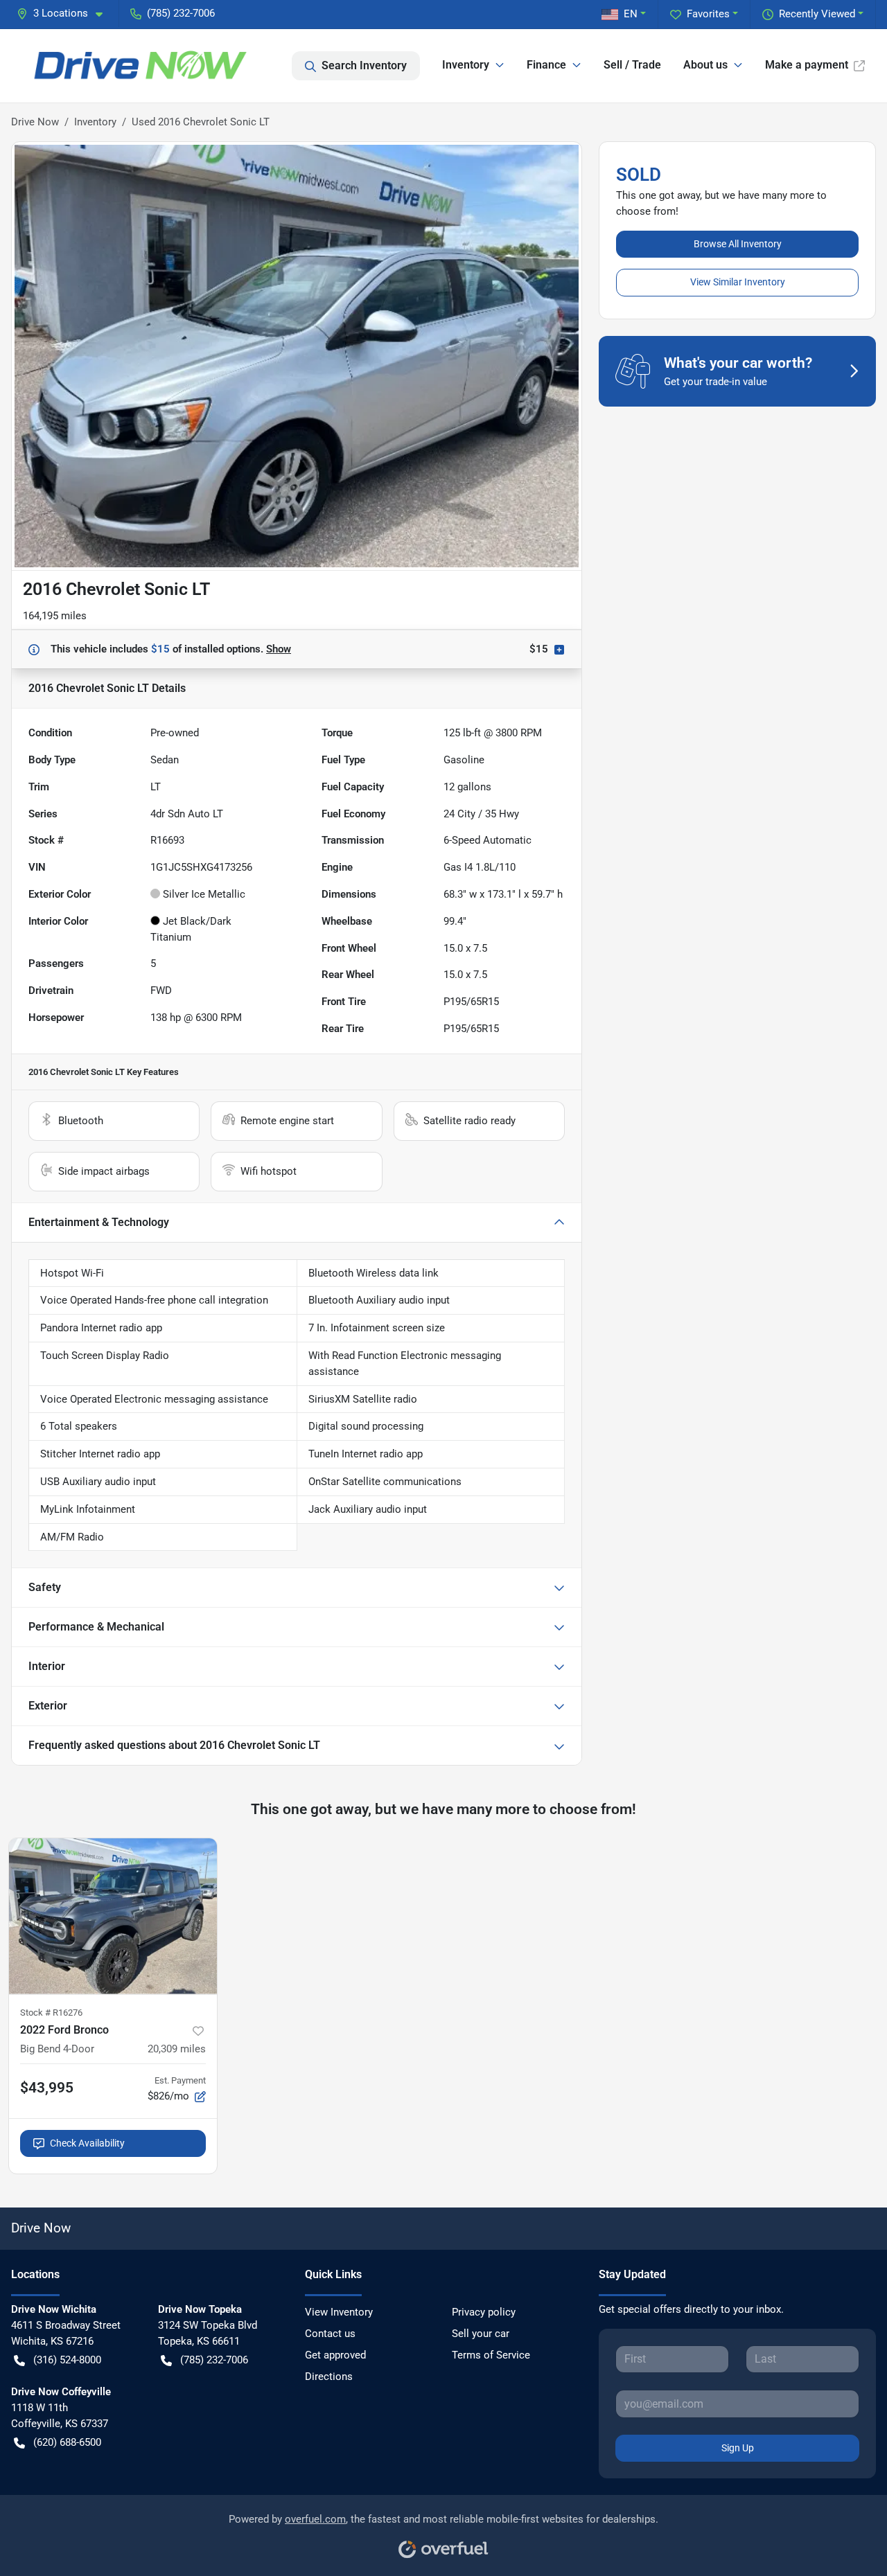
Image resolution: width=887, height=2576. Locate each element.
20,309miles (177, 2049)
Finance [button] (546, 65)
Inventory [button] (466, 65)
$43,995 (47, 2088)
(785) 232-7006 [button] (181, 13)
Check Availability (87, 2143)
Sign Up (738, 2448)
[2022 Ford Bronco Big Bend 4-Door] (113, 1916)
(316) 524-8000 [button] (67, 2360)
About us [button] (705, 65)
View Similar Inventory (738, 282)
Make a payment (807, 65)
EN (631, 14)
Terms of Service (491, 2355)
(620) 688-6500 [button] (67, 2442)
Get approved (335, 2355)
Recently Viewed (817, 14)
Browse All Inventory (738, 244)
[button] (65, 14)
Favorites (708, 14)
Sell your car (481, 2334)
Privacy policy (484, 2312)
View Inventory (339, 2312)
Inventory (95, 122)
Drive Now (35, 122)
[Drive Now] (142, 66)
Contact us (330, 2334)
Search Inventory (364, 65)
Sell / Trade (632, 65)
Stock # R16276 (51, 2013)
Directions (329, 2377)
